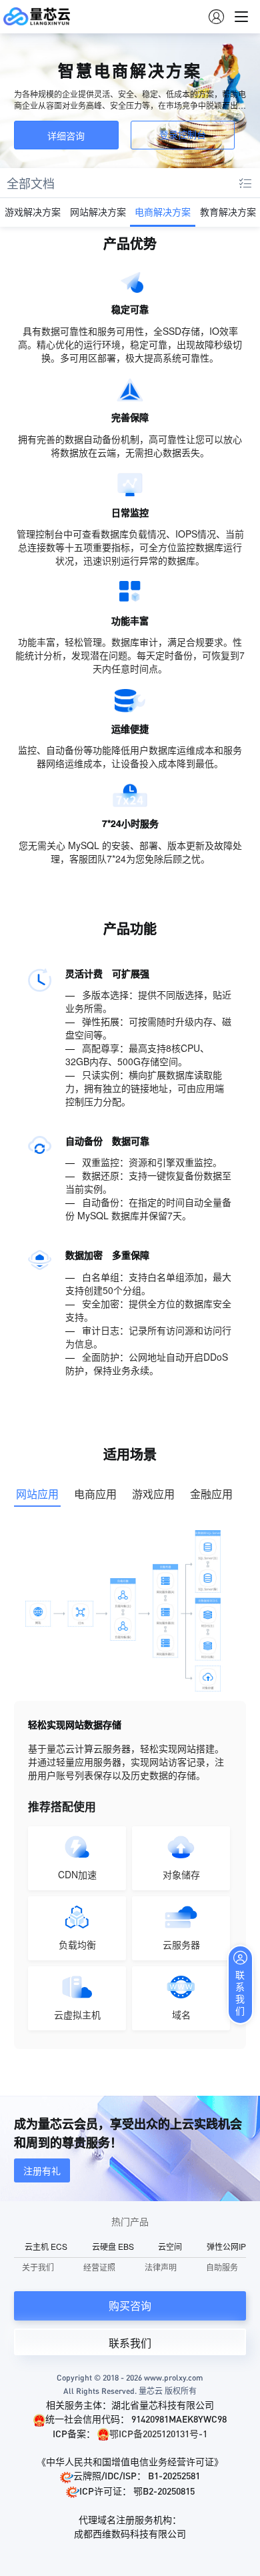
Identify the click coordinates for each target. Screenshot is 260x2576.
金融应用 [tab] (211, 1494)
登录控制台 (183, 135)
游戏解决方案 (33, 211)
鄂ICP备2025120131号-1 (158, 2433)
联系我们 (130, 2343)
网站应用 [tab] (37, 1494)
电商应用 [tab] (95, 1494)
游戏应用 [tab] (153, 1494)
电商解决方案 (163, 211)
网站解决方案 (98, 211)
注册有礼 (42, 2170)
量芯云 (37, 17)
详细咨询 (66, 135)
